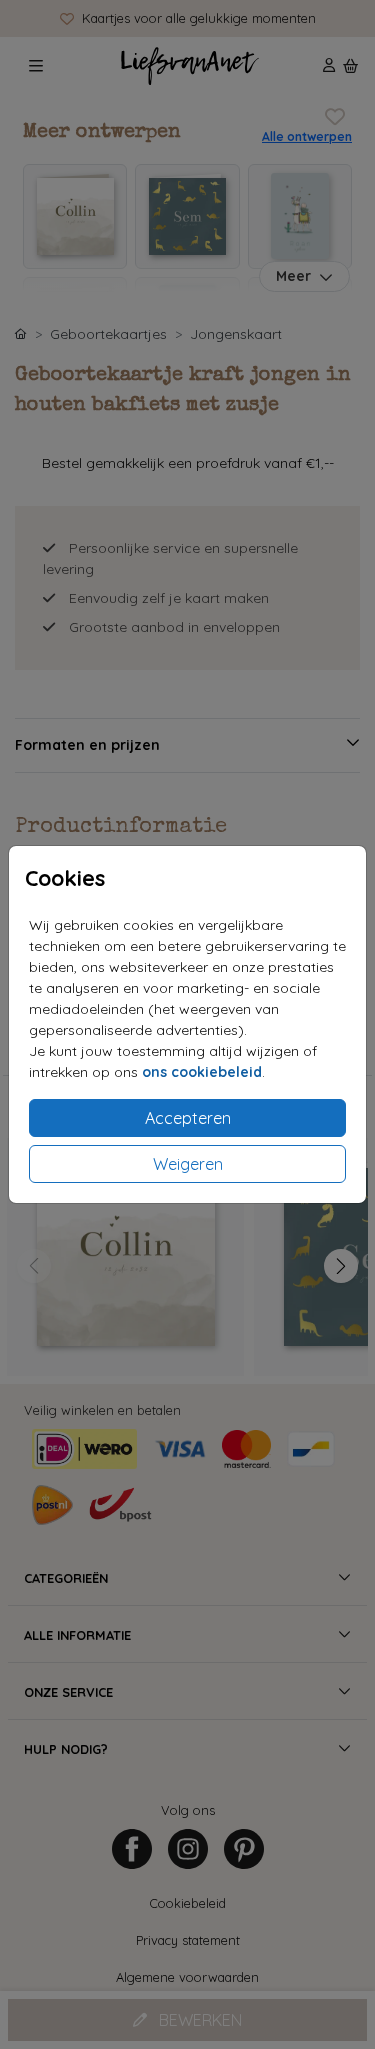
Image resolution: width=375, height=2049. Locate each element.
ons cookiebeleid (202, 1072)
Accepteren (188, 1118)
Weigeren (188, 1164)
